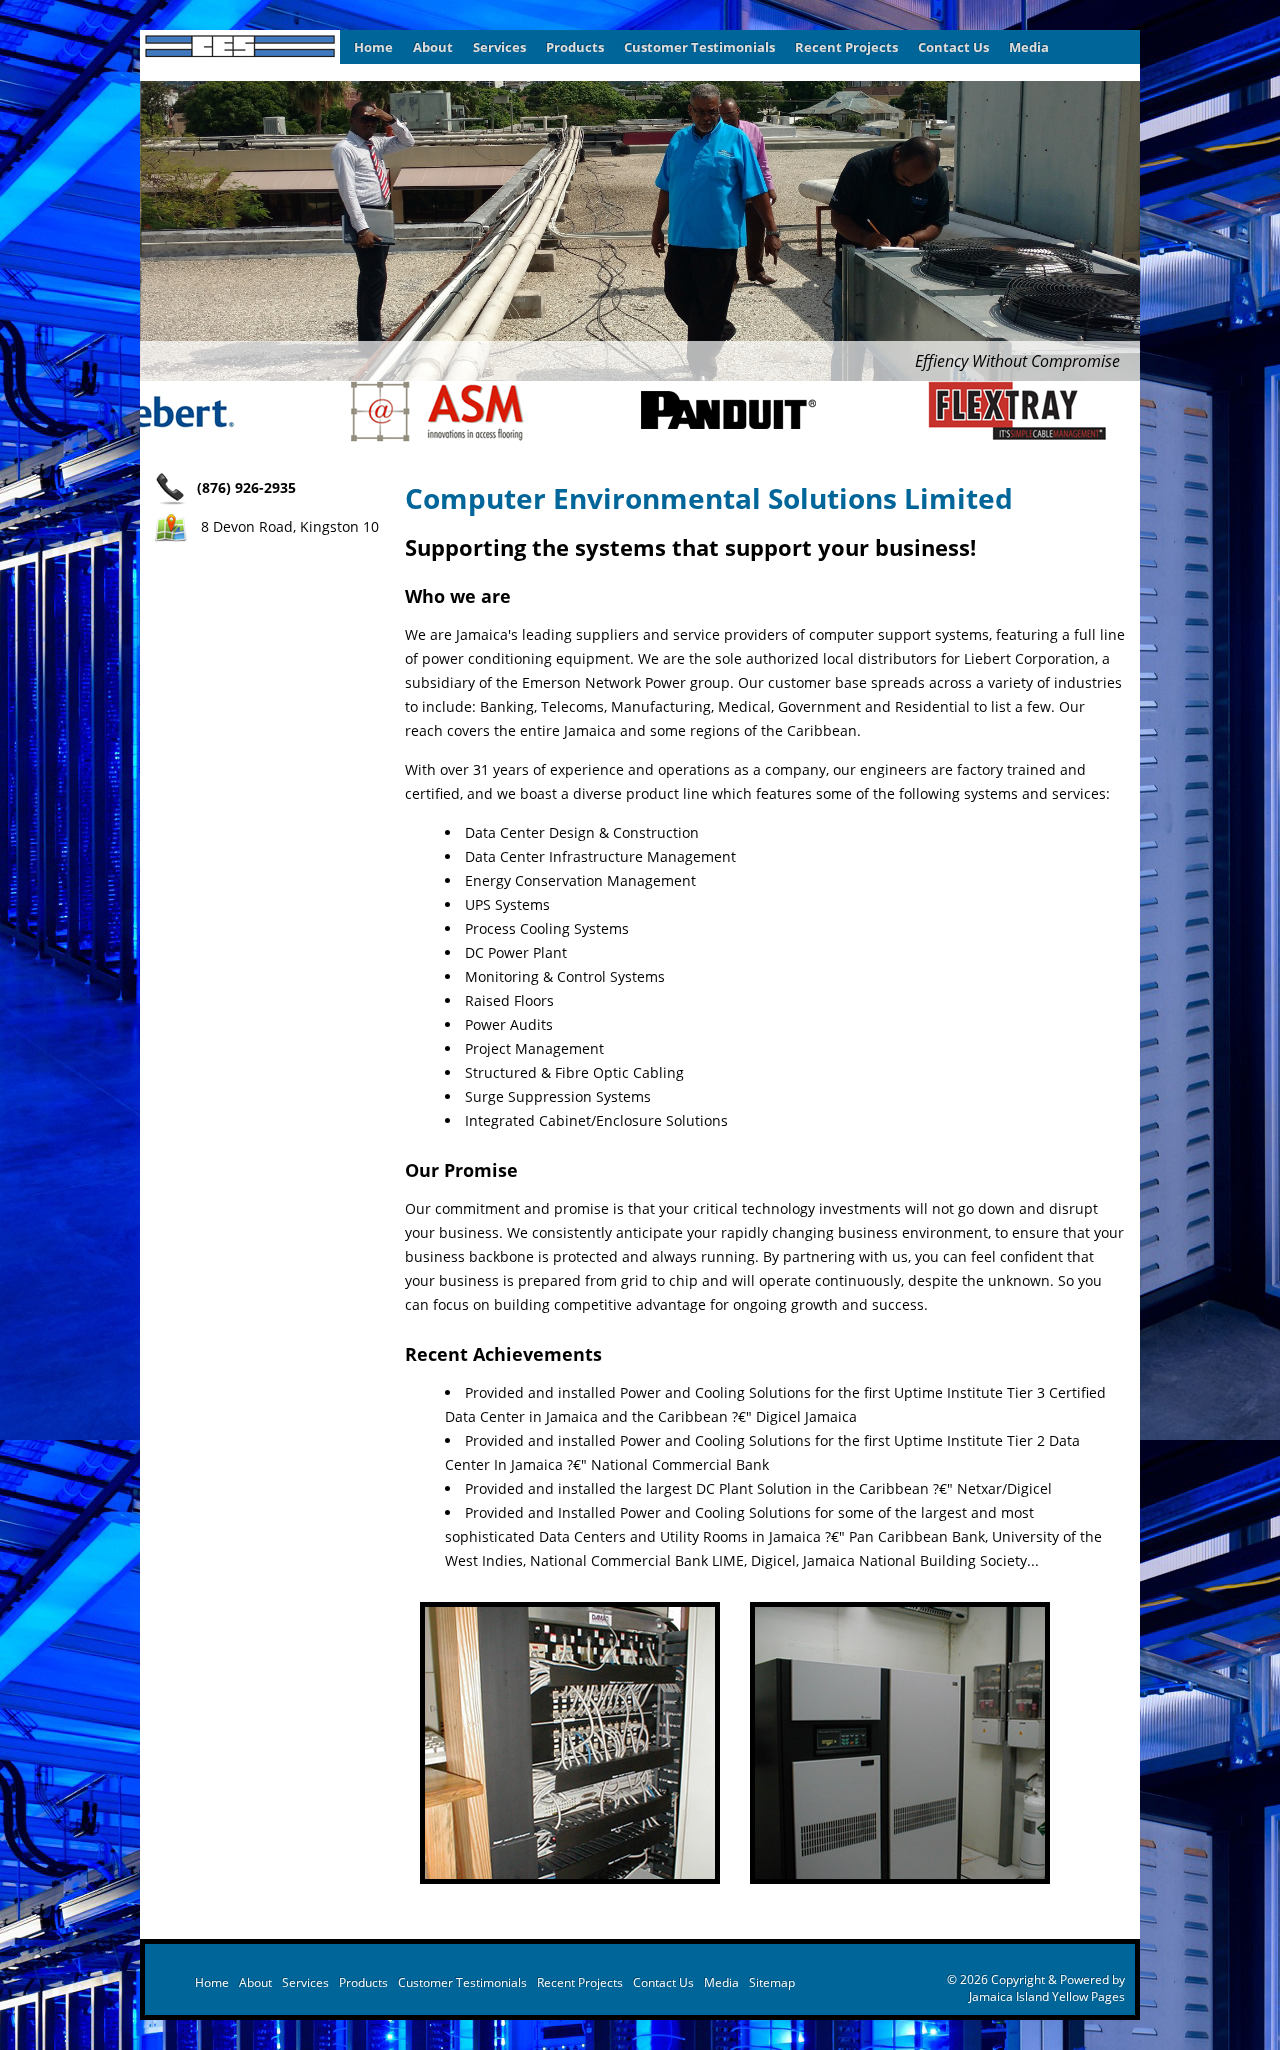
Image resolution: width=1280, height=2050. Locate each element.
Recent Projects (846, 47)
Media (1029, 47)
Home (373, 47)
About (433, 47)
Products (575, 47)
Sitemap (772, 1982)
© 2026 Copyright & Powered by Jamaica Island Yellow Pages (1036, 1988)
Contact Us (953, 47)
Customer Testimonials (699, 47)
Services (499, 47)
